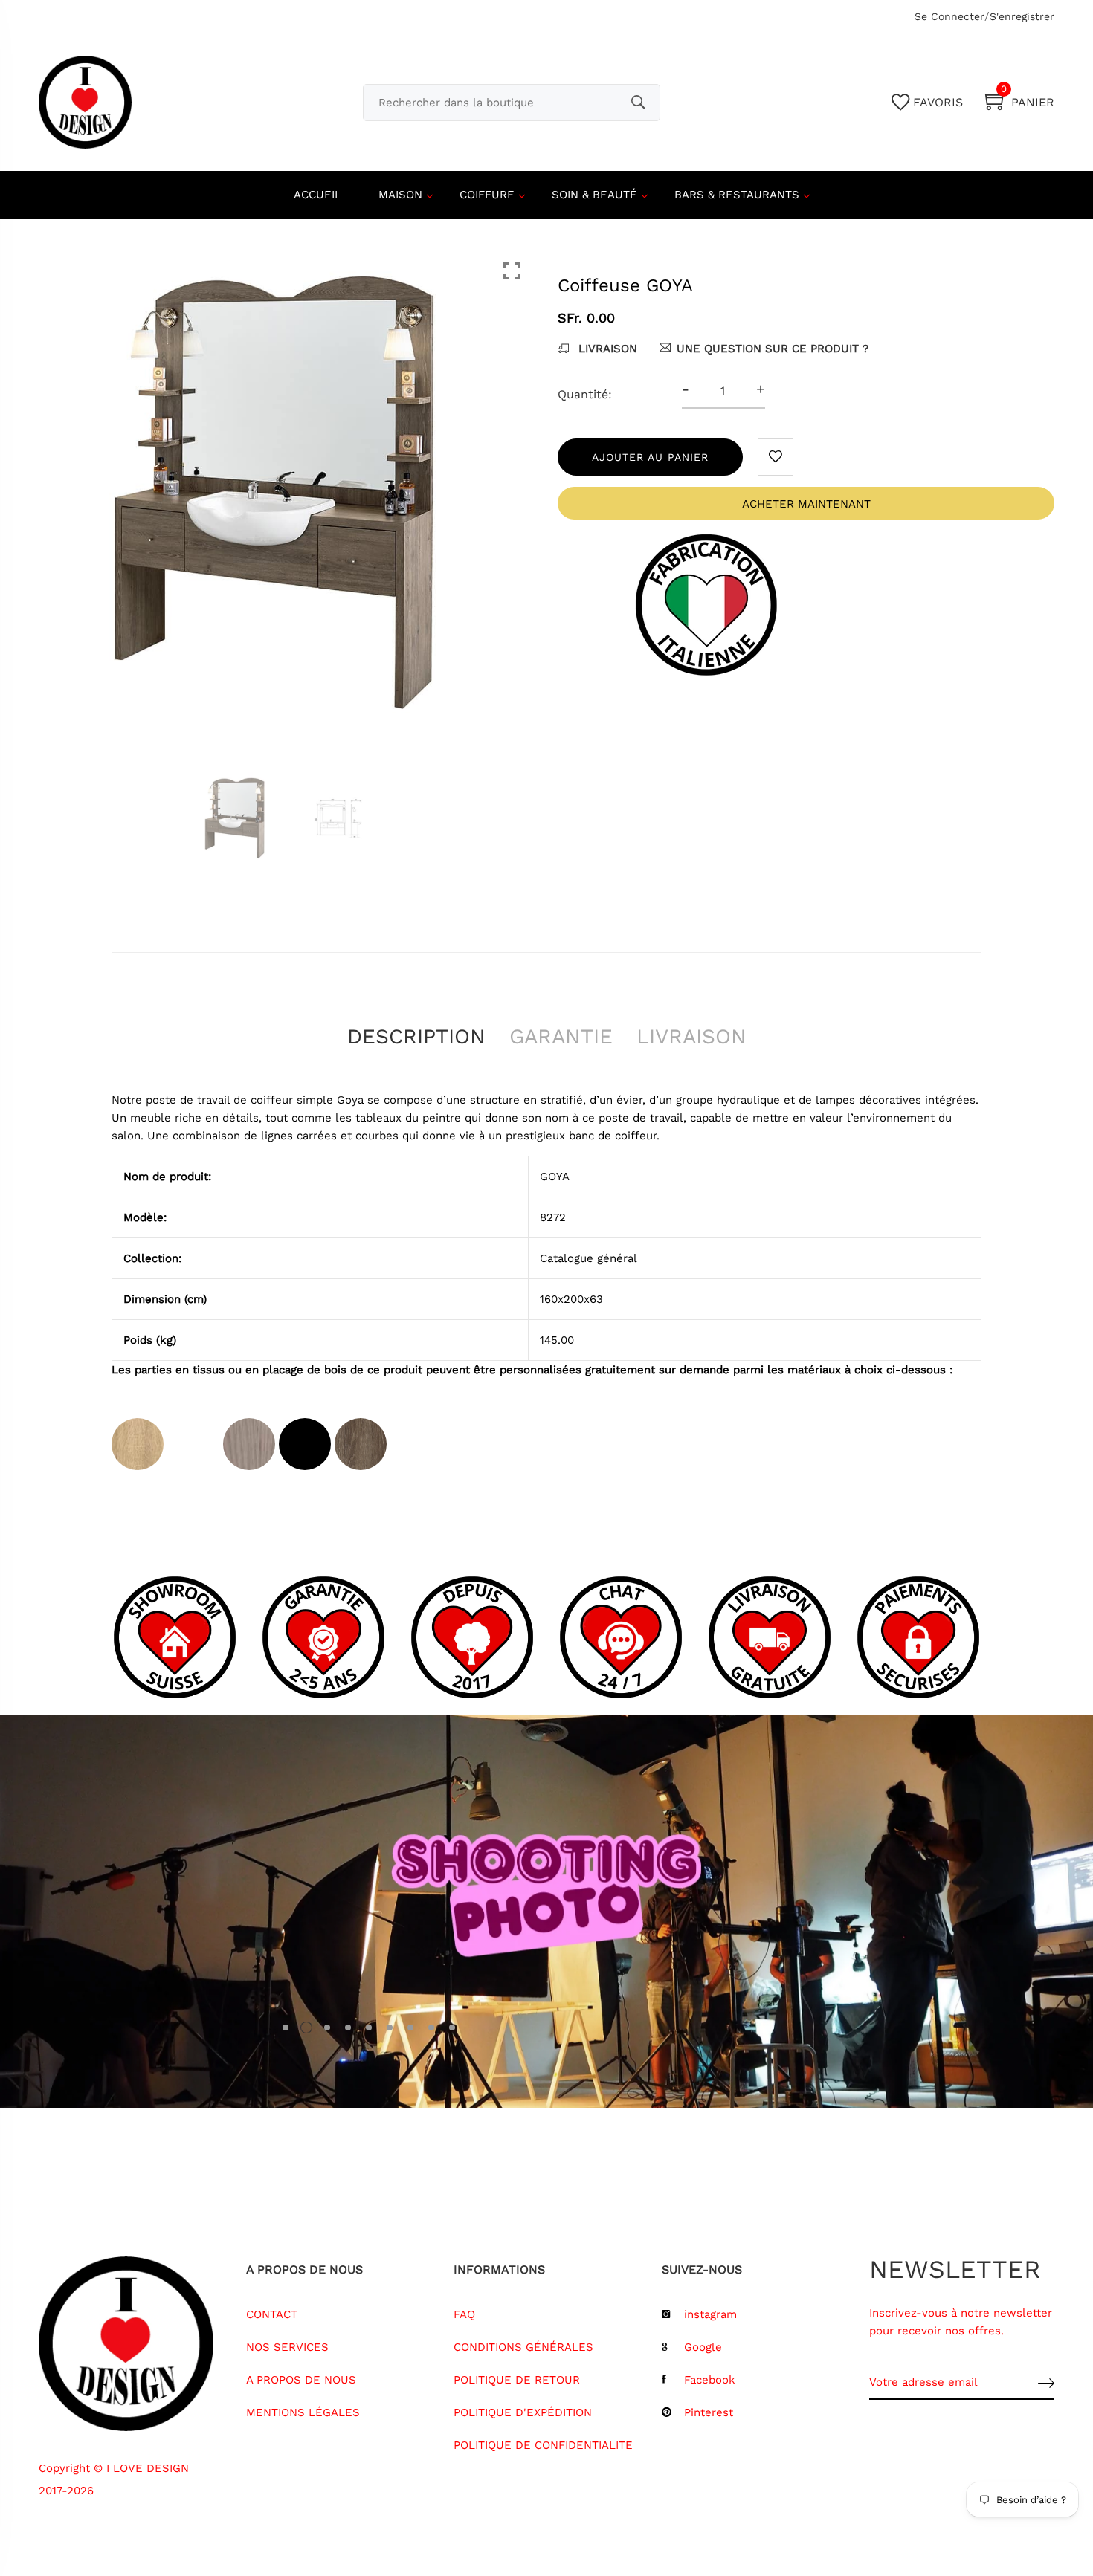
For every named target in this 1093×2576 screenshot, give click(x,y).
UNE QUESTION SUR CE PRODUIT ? (773, 349)
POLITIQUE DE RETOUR (517, 2380)
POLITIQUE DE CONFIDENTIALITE (543, 2445)
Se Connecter (949, 16)
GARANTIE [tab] (561, 1036)
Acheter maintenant (806, 504)
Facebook (710, 2380)
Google (703, 2347)
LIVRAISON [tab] (691, 1036)
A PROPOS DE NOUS (301, 2380)
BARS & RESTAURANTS (737, 195)
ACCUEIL (317, 195)
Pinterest (709, 2412)
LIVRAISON (606, 349)
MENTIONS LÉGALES (303, 2412)
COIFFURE (487, 195)
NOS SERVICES (287, 2347)
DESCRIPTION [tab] (416, 1036)
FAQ (464, 2314)
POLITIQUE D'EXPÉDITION (523, 2412)
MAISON (400, 195)
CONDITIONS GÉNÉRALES (523, 2347)
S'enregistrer (1022, 16)
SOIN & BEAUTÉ (594, 195)
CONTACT (272, 2314)
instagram (710, 2314)
